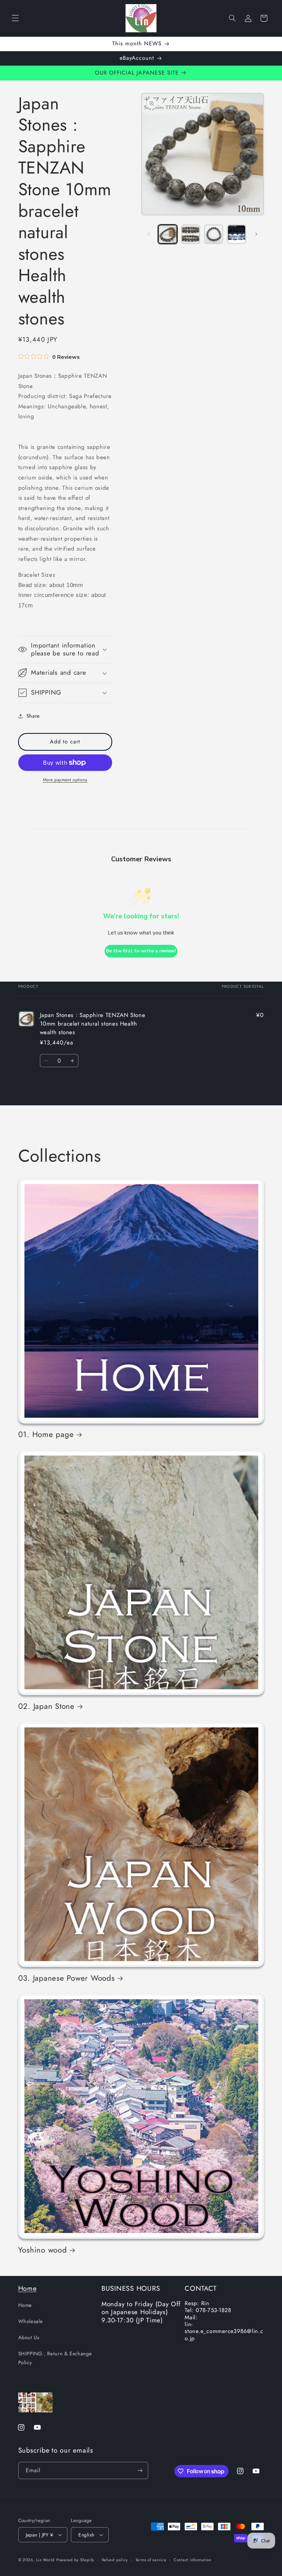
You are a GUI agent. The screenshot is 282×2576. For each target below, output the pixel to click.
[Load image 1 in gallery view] (167, 234)
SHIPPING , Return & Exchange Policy (55, 2358)
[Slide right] (257, 234)
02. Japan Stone (46, 1706)
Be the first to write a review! (141, 951)
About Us (29, 2337)
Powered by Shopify (75, 2560)
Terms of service (151, 2560)
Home (28, 2288)
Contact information (193, 2560)
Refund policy (115, 2560)
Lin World (45, 2560)
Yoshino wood (43, 2250)
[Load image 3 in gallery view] (214, 234)
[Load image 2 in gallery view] (191, 234)
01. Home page (46, 1434)
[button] (15, 18)
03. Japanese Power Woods (67, 1978)
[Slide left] (149, 234)
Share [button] (33, 716)
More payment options (65, 780)
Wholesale (31, 2321)
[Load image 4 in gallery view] (237, 234)
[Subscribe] (140, 2470)
